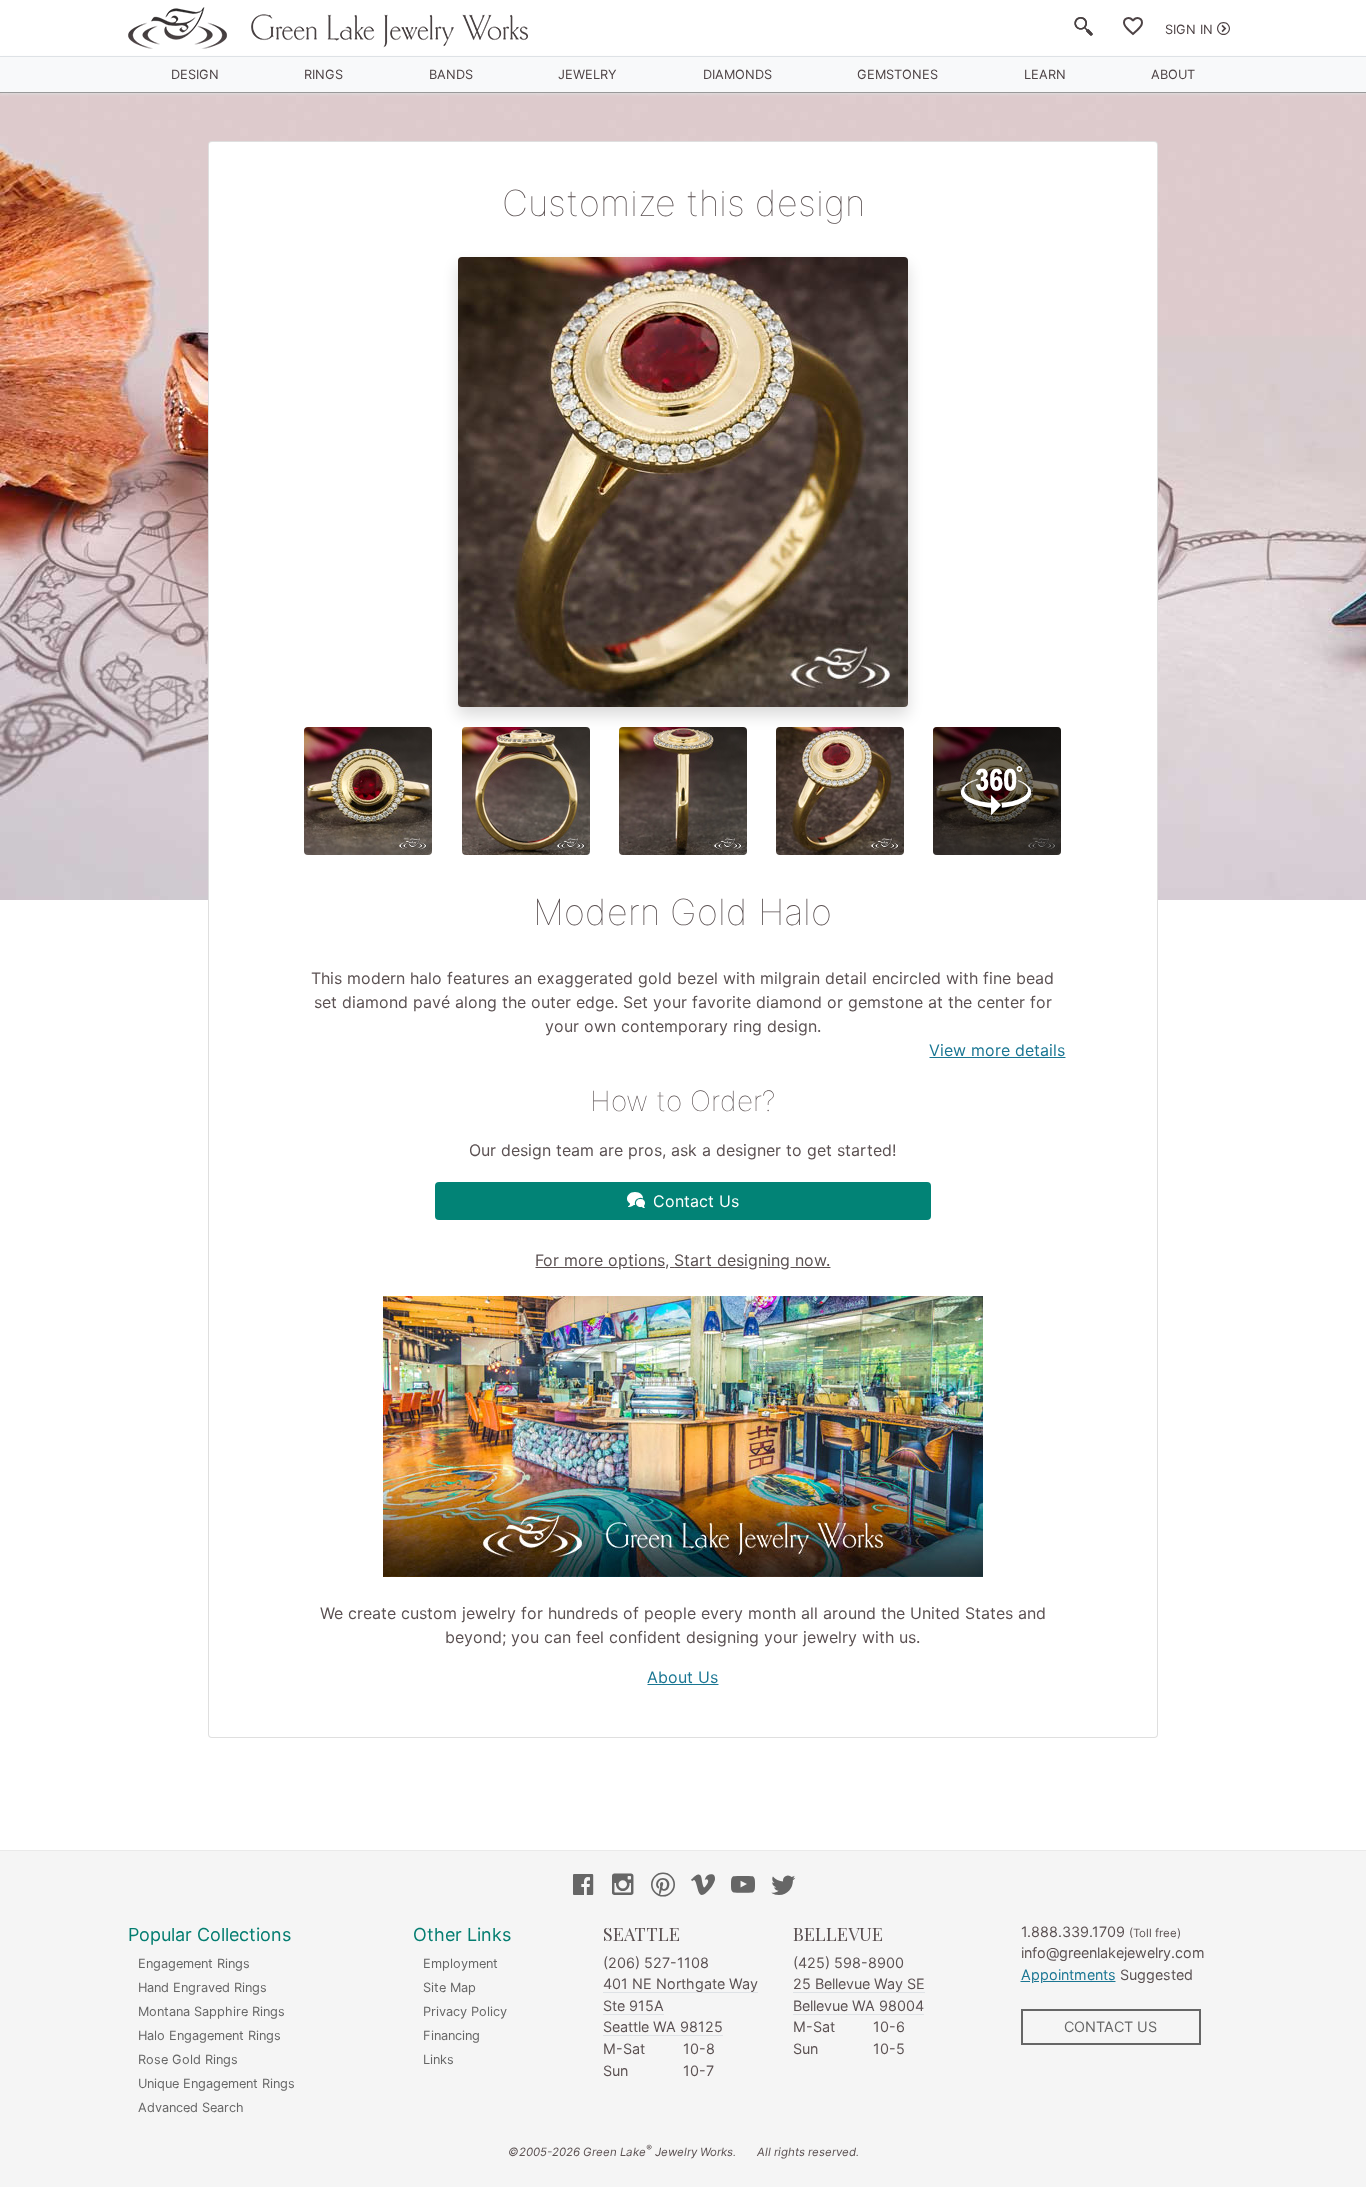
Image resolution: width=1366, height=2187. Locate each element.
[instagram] (623, 1887)
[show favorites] (1133, 30)
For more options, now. (682, 1260)
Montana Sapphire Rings (211, 2011)
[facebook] (583, 1887)
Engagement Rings (194, 1963)
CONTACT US (1110, 2026)
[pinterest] (663, 1887)
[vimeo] (703, 1887)
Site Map (449, 1987)
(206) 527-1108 (656, 1962)
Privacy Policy (465, 2011)
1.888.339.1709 (1073, 1931)
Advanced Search (191, 2107)
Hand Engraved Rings (202, 1987)
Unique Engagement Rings (216, 2083)
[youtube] (743, 1887)
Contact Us (696, 1201)
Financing (451, 2035)
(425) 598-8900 (848, 1962)
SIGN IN (1189, 29)
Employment (460, 1963)
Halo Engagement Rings (209, 2035)
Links (438, 2059)
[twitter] (783, 1887)
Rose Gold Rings (188, 2059)
